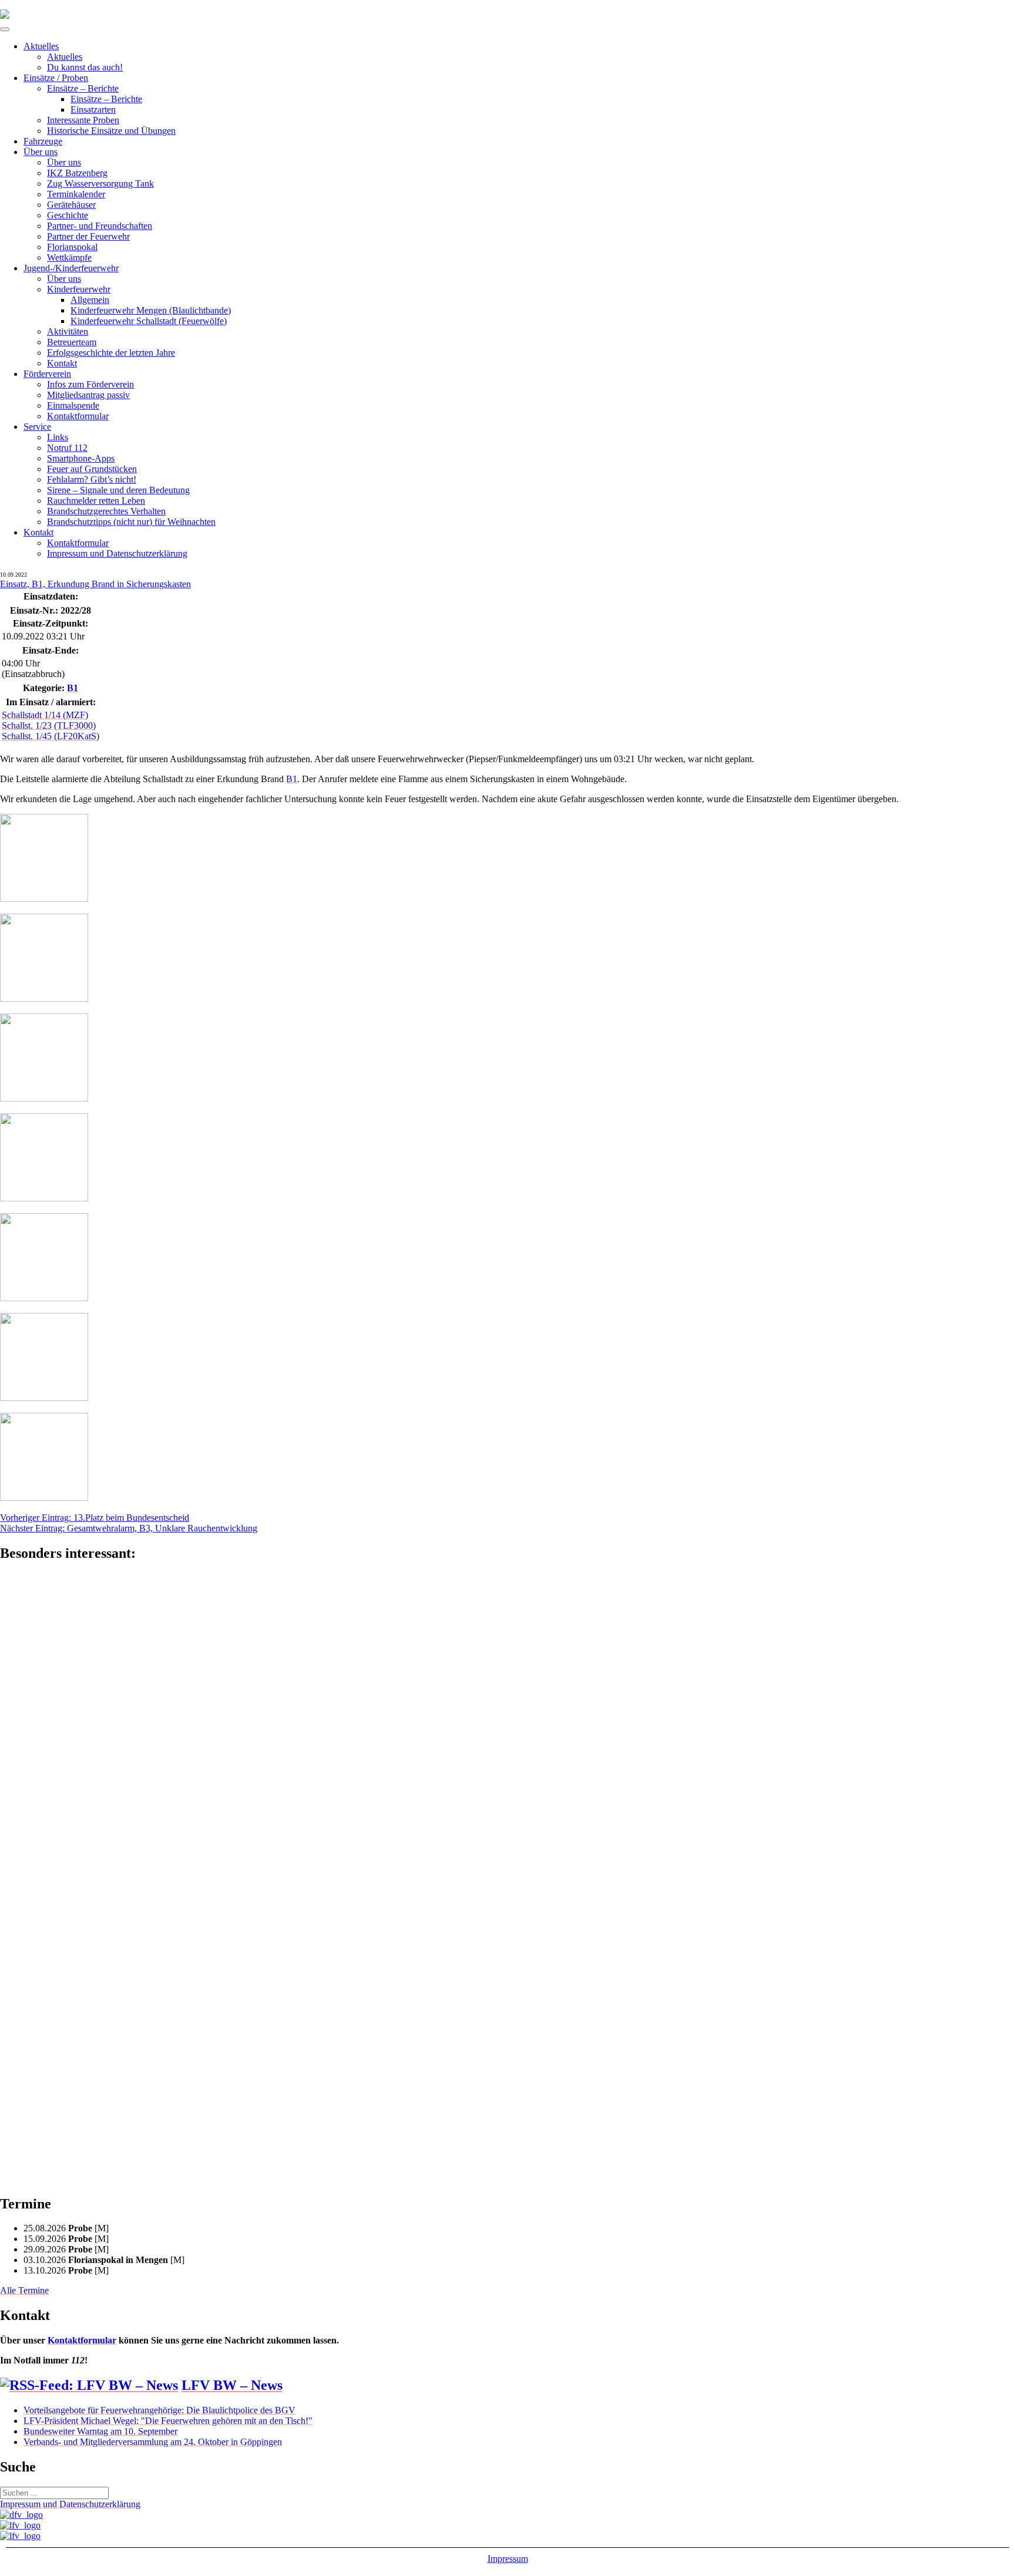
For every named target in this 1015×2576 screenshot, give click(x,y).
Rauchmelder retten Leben (96, 501)
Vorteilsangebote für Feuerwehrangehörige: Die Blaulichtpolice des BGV (159, 2410)
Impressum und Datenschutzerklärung (117, 553)
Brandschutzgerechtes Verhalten (106, 511)
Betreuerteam (72, 342)
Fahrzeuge (43, 141)
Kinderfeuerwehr (79, 289)
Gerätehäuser (71, 205)
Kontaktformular (78, 416)
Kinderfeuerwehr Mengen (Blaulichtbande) (151, 310)
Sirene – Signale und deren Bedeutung (118, 490)
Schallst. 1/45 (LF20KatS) (51, 736)
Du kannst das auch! (85, 67)
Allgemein (90, 300)
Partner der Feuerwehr (88, 236)
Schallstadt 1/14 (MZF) (45, 715)
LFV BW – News (232, 2385)
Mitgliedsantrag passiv (88, 395)
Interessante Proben (83, 120)
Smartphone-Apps (81, 458)
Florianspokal (72, 247)
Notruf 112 (67, 448)
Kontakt (62, 363)
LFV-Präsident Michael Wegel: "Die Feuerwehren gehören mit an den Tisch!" (168, 2421)
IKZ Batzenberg (77, 173)
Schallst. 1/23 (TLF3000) (49, 725)
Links (58, 437)
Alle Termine (24, 2290)
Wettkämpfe (69, 257)
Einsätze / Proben (56, 78)
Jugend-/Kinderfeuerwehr (71, 268)
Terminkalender (76, 194)
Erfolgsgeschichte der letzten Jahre (111, 353)
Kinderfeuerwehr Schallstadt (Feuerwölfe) (149, 321)
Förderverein (47, 374)
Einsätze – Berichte (83, 88)
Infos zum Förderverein (90, 384)
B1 (73, 688)
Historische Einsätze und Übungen (111, 131)
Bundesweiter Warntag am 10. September (100, 2431)
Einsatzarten (93, 110)
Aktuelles (41, 46)
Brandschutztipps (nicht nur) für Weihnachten (131, 522)
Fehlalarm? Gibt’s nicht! (92, 479)
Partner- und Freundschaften (100, 226)
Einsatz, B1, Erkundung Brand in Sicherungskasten (95, 584)
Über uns (41, 152)
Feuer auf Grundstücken (92, 469)
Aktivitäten (68, 331)
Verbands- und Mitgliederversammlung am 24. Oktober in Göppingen (153, 2442)
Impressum (508, 2559)
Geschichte (68, 215)
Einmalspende (73, 405)
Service (37, 427)
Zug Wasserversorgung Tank (100, 183)
